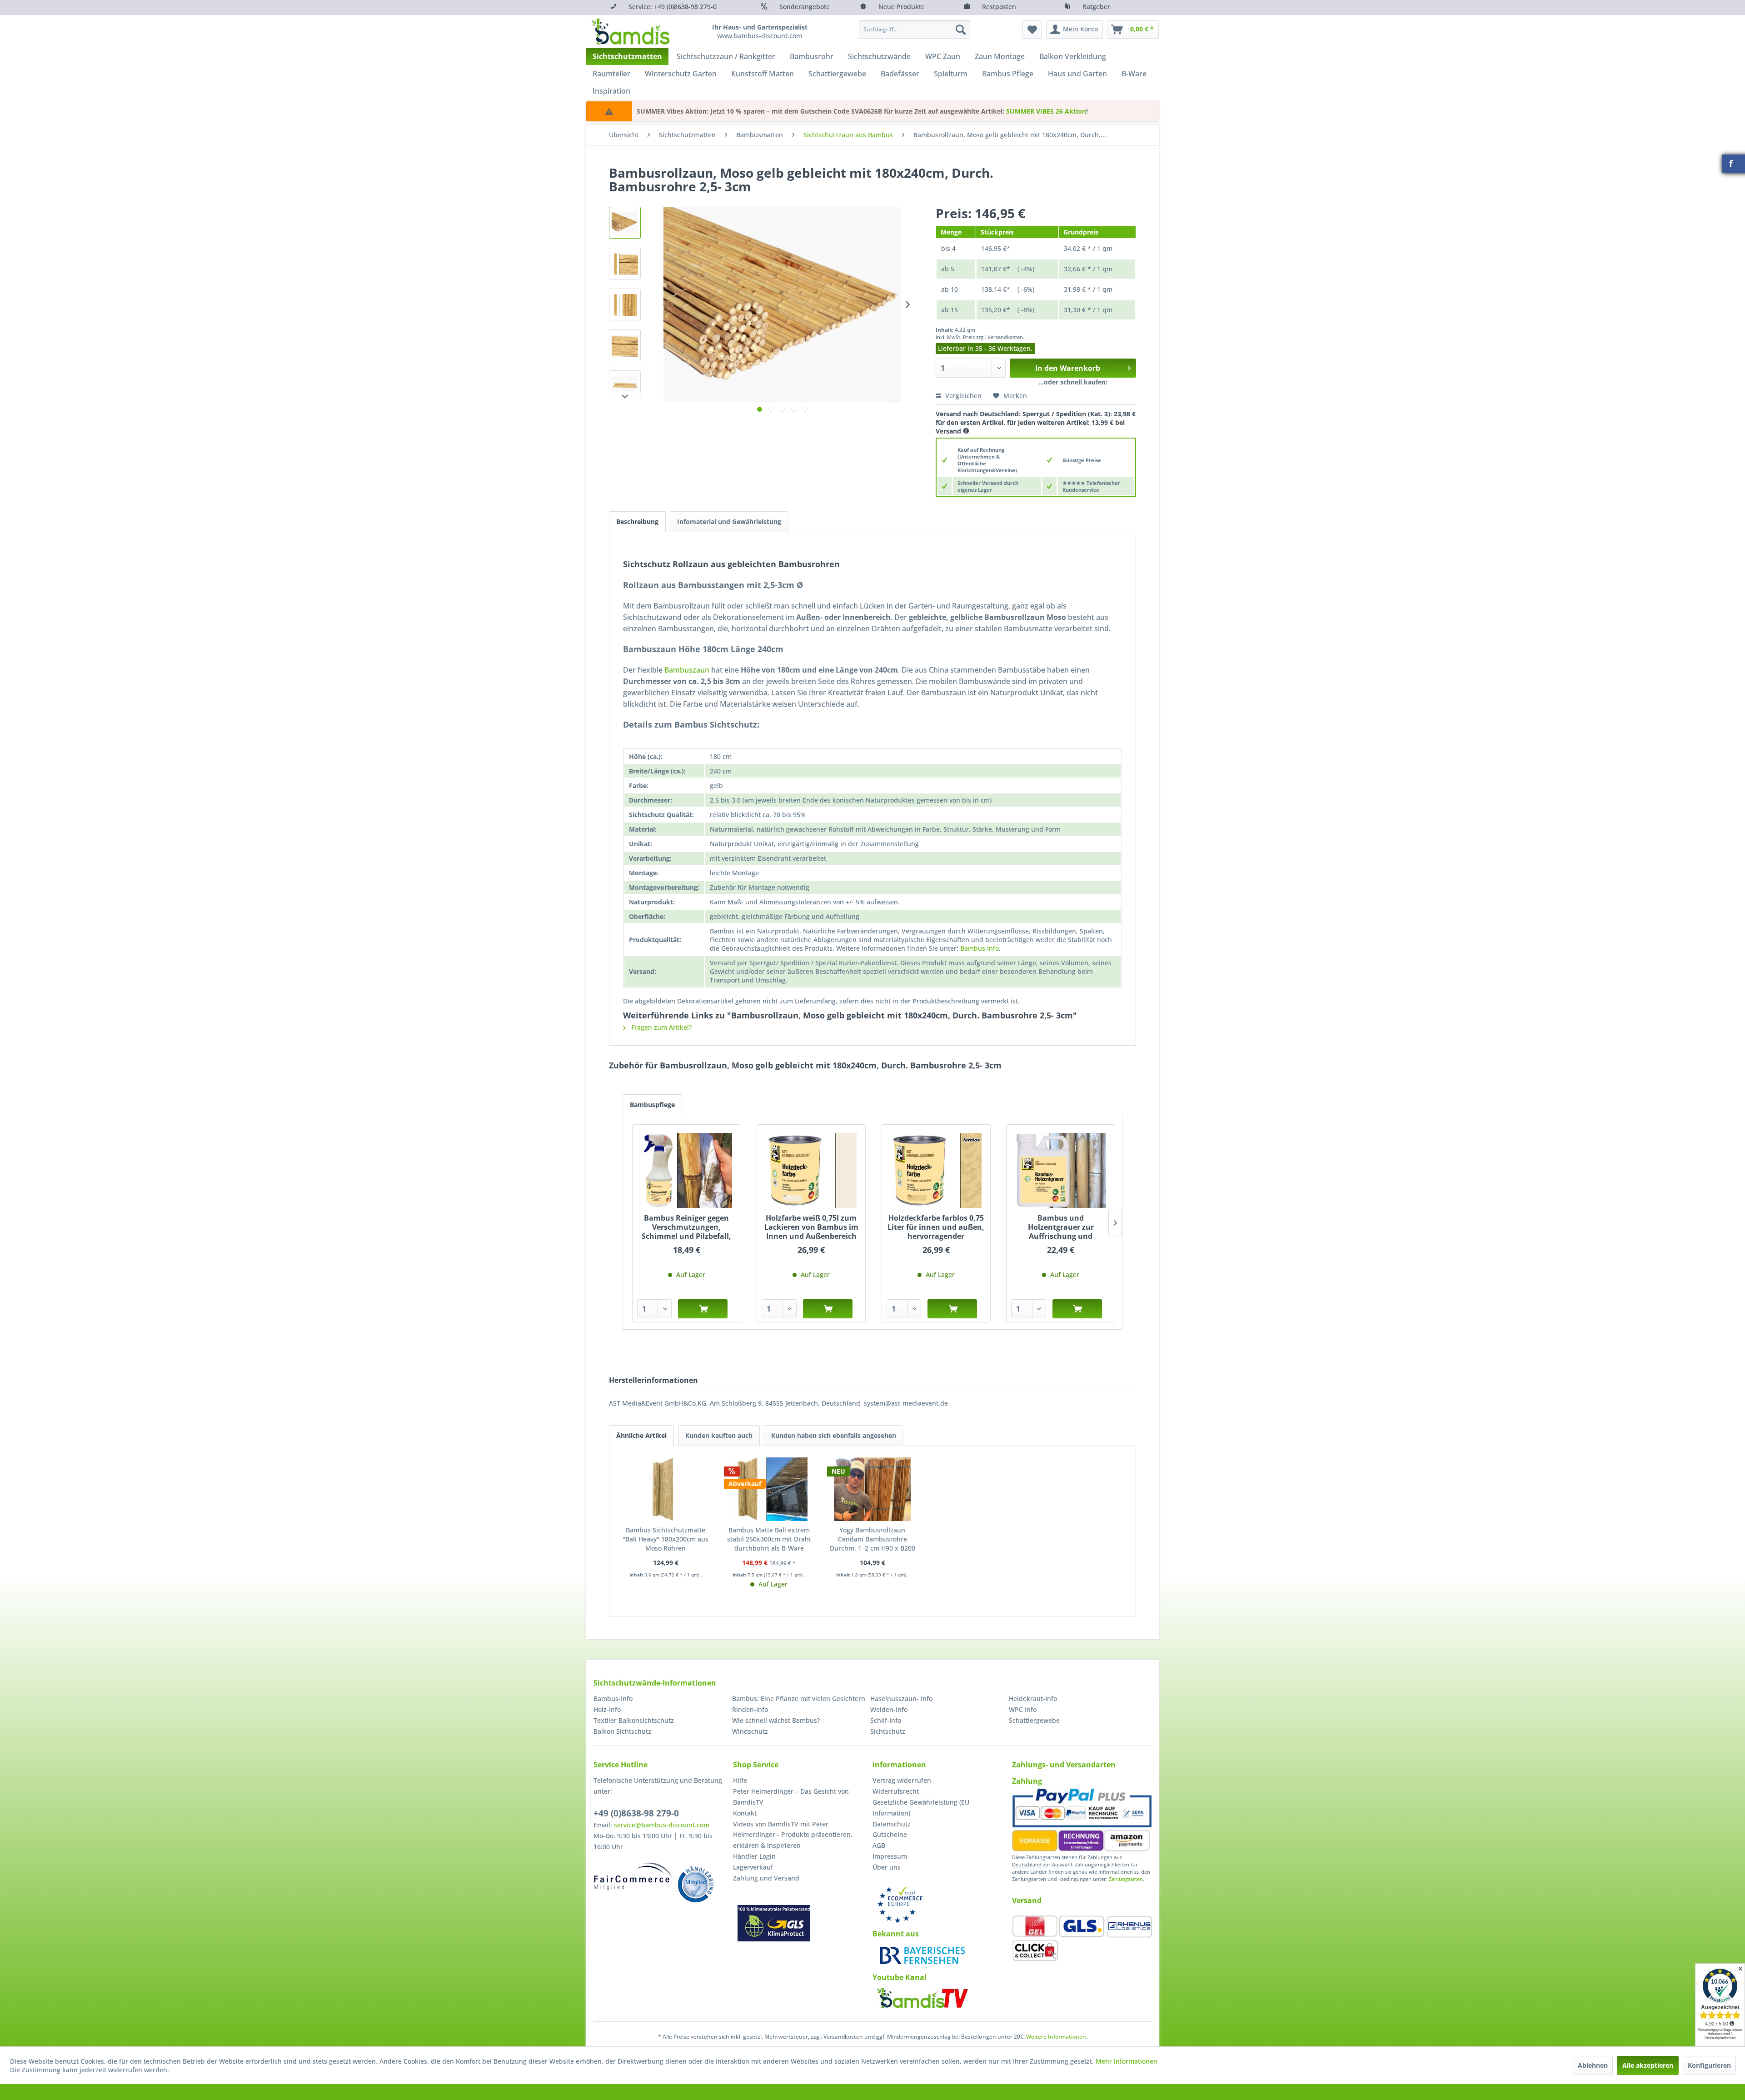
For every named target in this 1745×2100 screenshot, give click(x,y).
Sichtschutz (888, 1731)
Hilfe (740, 1780)
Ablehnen (1593, 2065)
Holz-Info (607, 1709)
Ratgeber (1096, 7)
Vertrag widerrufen (902, 1780)
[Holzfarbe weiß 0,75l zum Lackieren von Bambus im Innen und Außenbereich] (811, 1170)
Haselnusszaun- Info (901, 1698)
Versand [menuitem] (1027, 1900)
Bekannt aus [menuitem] (896, 1934)
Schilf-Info (886, 1720)
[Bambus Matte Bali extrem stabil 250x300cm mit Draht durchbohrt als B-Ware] (769, 1489)
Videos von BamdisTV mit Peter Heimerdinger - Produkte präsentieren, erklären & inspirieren (793, 1835)
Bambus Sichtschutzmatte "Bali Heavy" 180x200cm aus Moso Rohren (666, 1539)
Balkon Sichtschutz (622, 1731)
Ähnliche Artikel (641, 1435)
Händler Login (754, 1856)
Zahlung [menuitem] (1027, 1781)
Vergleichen (962, 396)
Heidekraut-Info (1033, 1698)
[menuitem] (915, 30)
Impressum (890, 1856)
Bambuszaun (687, 670)
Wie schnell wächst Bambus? (776, 1720)
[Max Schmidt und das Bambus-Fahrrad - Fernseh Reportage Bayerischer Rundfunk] (922, 1955)
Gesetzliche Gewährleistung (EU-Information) (922, 1808)
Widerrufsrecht (896, 1791)
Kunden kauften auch (719, 1435)
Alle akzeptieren (1648, 2065)
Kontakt (745, 1813)
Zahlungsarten (1126, 1879)
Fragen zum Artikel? (661, 1027)
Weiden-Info (889, 1709)
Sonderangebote (805, 7)
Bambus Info (980, 948)
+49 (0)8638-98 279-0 (636, 1813)
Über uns (887, 1867)
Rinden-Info (750, 1709)
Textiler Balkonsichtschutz (634, 1720)
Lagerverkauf (753, 1867)
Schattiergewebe (1034, 1720)
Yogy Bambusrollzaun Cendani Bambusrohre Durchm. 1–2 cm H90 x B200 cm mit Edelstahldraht (872, 1539)
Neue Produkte (902, 7)
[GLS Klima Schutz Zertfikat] (774, 1923)
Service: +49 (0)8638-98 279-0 (673, 7)
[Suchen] (961, 30)
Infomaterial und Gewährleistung (729, 521)
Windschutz (750, 1731)
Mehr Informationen (1127, 2061)
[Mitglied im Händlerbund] (696, 1884)
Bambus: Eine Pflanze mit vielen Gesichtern (799, 1698)
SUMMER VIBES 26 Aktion (1046, 111)
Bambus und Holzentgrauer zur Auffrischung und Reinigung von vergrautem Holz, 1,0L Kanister (1061, 1227)
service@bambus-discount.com (662, 1825)
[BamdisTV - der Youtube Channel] (922, 1998)
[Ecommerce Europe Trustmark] (900, 1905)
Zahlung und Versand (766, 1878)
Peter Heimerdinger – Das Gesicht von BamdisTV (791, 1797)
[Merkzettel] (1032, 30)
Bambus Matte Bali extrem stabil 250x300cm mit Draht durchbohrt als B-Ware (769, 1539)
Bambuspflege (652, 1105)
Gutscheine (890, 1834)
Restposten (999, 7)
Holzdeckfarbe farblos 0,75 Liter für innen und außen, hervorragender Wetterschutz (936, 1227)
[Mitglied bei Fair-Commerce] (633, 1876)
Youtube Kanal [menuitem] (900, 1977)
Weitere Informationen (1056, 2037)
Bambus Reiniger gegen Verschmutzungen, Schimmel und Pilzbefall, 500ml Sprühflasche (686, 1227)
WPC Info (1023, 1709)
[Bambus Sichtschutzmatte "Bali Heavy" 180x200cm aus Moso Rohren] (666, 1489)
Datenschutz (892, 1824)
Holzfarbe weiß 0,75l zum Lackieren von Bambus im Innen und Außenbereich (811, 1227)
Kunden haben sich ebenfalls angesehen (834, 1435)
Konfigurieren (1709, 2065)
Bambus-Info (613, 1698)
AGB (879, 1845)
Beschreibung (637, 521)
